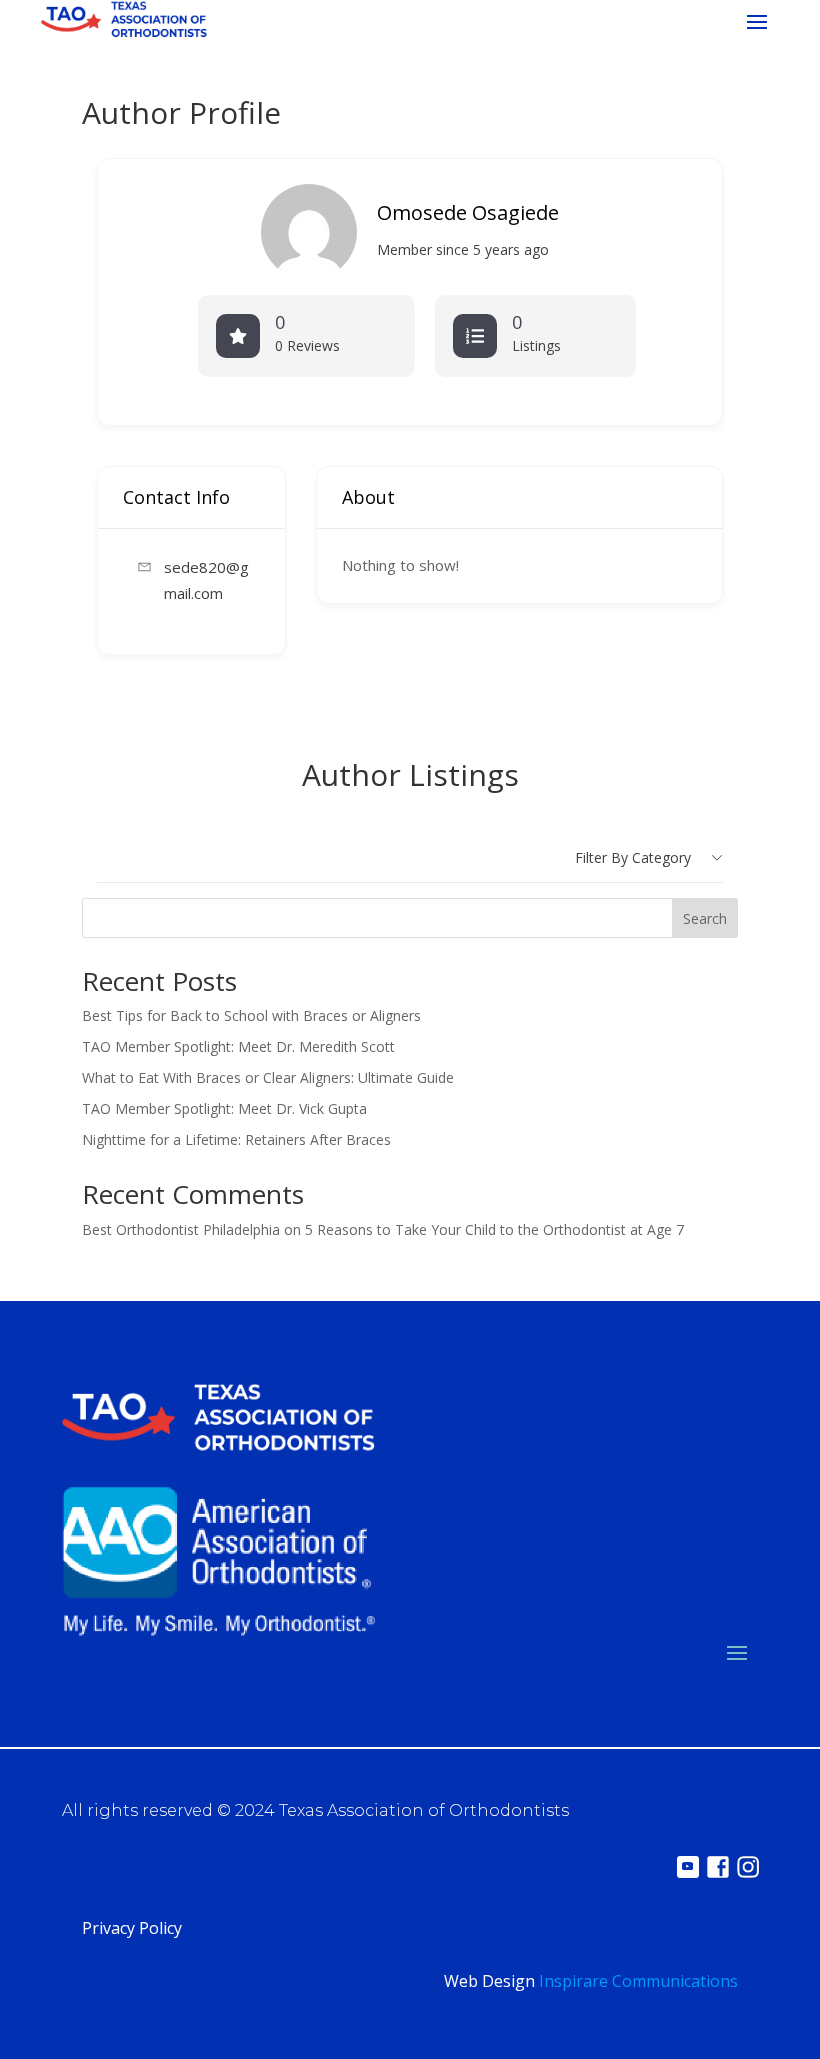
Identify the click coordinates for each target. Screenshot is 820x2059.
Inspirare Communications (638, 1981)
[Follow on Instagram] (748, 1867)
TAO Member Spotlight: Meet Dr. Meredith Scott (238, 1046)
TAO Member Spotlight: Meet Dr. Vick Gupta (224, 1108)
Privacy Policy (132, 1928)
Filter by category (633, 857)
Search (705, 918)
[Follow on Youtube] (688, 1867)
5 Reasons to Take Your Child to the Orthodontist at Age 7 (494, 1229)
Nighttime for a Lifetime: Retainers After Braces (236, 1139)
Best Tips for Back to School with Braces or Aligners (251, 1015)
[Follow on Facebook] (718, 1867)
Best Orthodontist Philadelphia (181, 1229)
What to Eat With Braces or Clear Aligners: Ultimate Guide (268, 1077)
